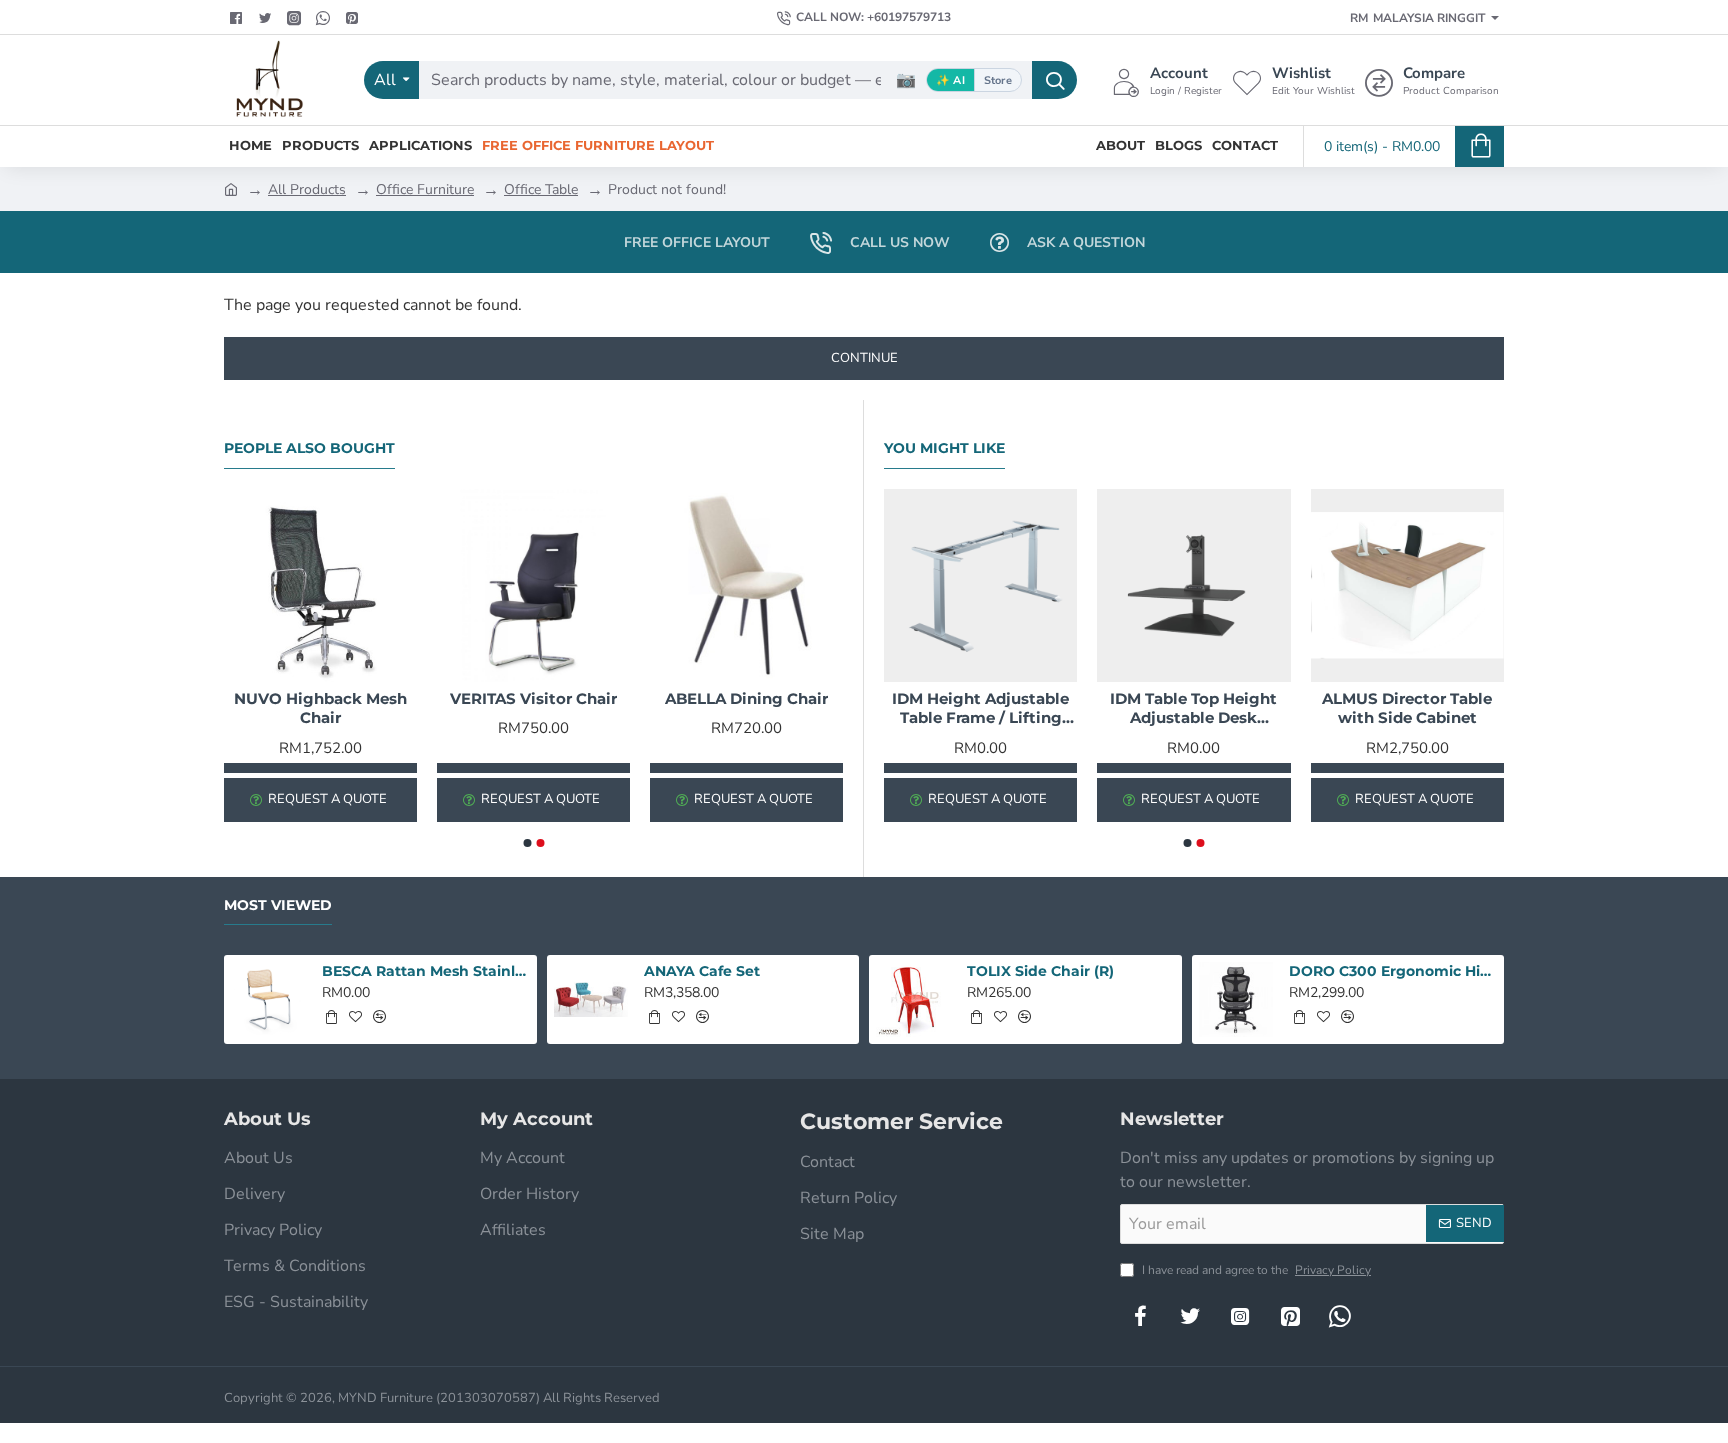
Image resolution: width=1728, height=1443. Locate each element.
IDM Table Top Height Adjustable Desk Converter (1193, 709)
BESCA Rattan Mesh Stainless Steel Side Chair (426, 971)
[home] (231, 188)
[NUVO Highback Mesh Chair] (320, 585)
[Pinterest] (354, 18)
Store (998, 80)
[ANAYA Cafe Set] (591, 999)
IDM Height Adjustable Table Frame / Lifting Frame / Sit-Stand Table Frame (980, 709)
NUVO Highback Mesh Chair (320, 708)
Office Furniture (425, 189)
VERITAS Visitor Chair (533, 698)
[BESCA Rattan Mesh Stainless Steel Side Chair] (268, 999)
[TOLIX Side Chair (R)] (913, 999)
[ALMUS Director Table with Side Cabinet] (1407, 585)
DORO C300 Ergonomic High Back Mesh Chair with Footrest (1393, 971)
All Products (307, 189)
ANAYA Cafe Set (702, 971)
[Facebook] (238, 18)
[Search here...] (1054, 80)
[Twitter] (267, 18)
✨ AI (950, 80)
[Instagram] (1240, 1316)
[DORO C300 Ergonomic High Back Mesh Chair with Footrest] (1236, 999)
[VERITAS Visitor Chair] (533, 585)
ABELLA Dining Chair (746, 698)
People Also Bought (309, 448)
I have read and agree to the (1255, 1270)
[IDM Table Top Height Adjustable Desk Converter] (1193, 585)
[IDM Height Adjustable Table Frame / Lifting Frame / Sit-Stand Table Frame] (980, 585)
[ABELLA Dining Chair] (746, 585)
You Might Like (944, 448)
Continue (864, 358)
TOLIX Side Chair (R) (1040, 971)
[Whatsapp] (325, 18)
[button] (527, 843)
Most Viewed (278, 905)
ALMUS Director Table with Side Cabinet (1407, 708)
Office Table (541, 189)
